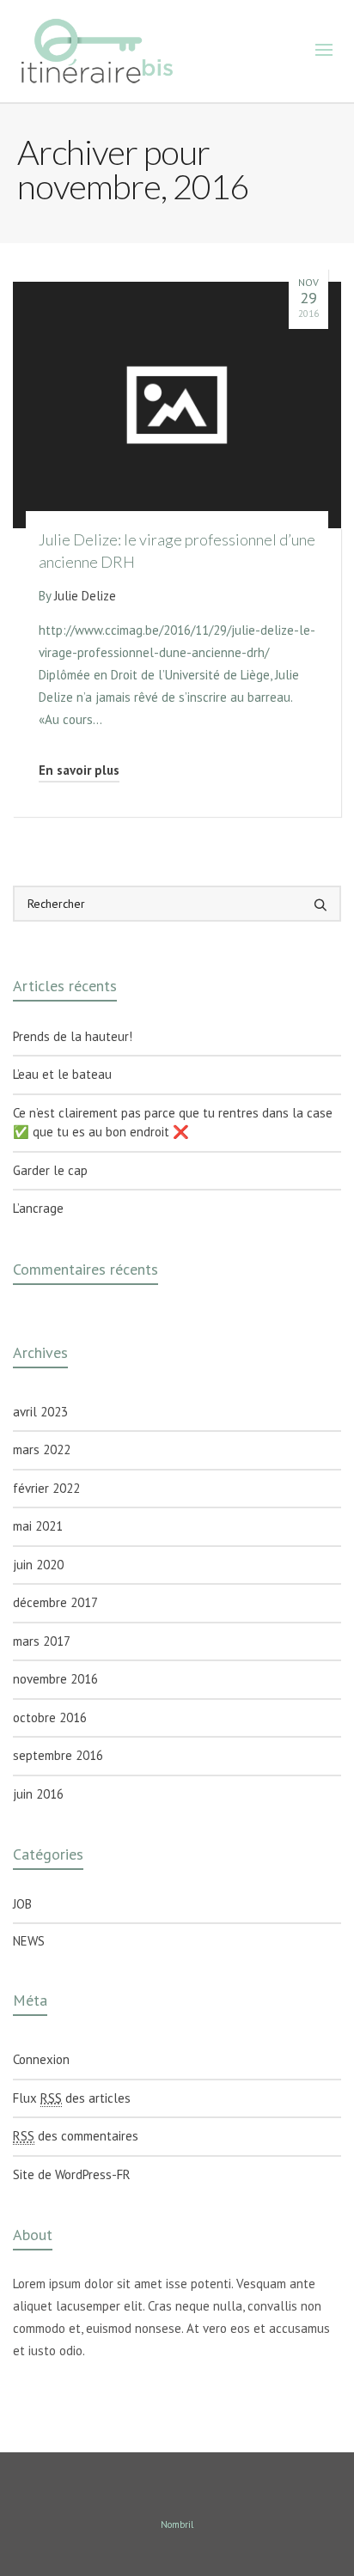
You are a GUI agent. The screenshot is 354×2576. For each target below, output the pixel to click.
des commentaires (76, 2136)
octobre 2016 (50, 1717)
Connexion (41, 2059)
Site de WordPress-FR (72, 2174)
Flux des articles (72, 2098)
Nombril (177, 2524)
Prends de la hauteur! (73, 1036)
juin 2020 (38, 1565)
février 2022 (46, 1488)
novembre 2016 (55, 1679)
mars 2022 (42, 1449)
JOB (22, 1904)
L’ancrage (38, 1208)
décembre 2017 (55, 1602)
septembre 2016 (58, 1755)
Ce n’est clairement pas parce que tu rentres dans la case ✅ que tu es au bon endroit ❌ (173, 1123)
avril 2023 (40, 1412)
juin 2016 (38, 1794)
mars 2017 (42, 1641)
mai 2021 (38, 1526)
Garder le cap (50, 1170)
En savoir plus (79, 770)
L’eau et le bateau (62, 1074)
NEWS (29, 1941)
